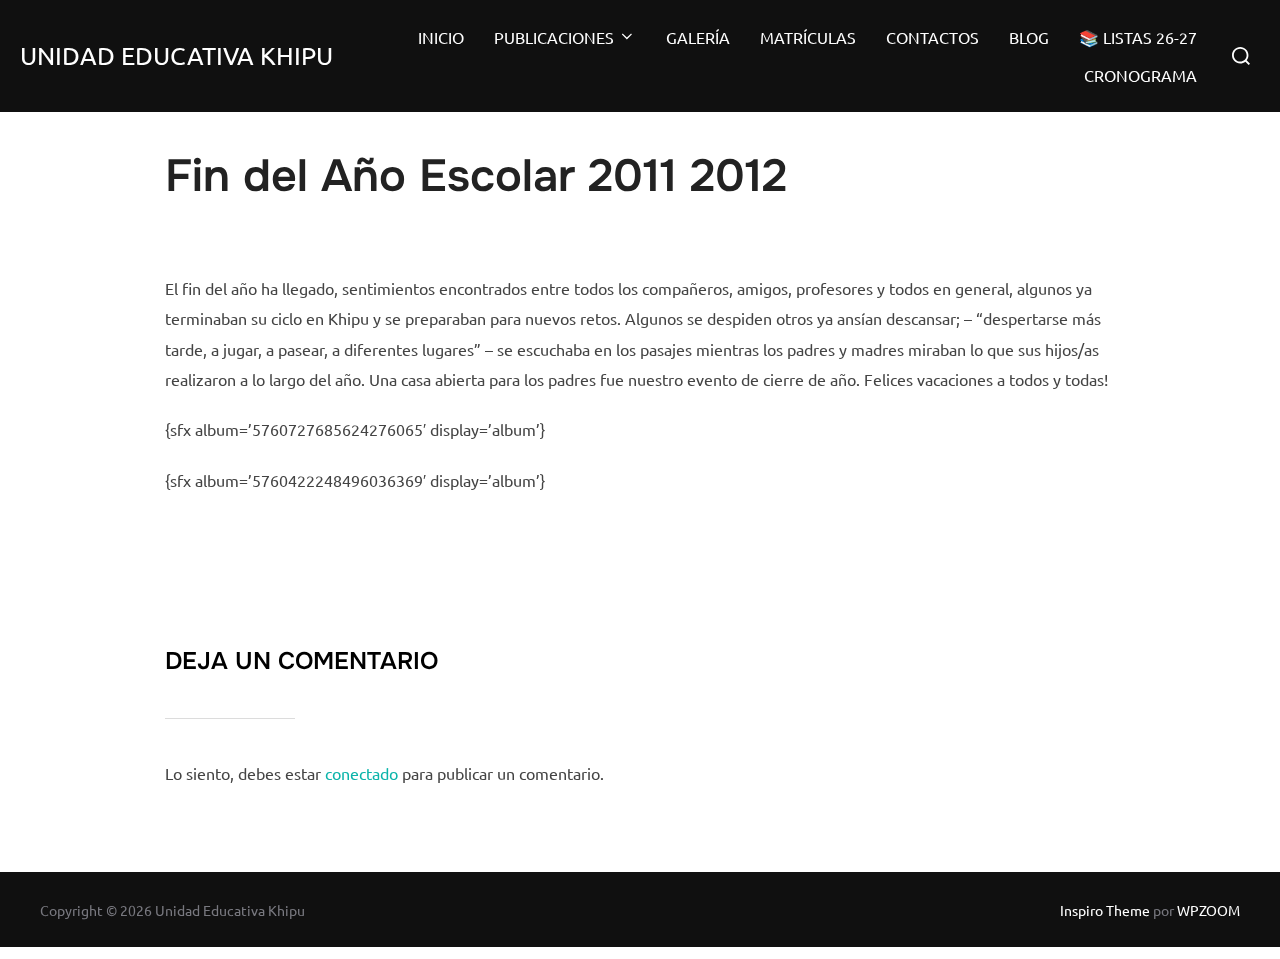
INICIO (441, 37)
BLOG (1029, 37)
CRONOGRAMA (1140, 75)
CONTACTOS (932, 37)
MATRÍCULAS (808, 37)
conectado (361, 773)
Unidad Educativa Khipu (176, 55)
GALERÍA (698, 37)
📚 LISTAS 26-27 (1138, 37)
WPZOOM (1208, 910)
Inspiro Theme (1105, 910)
